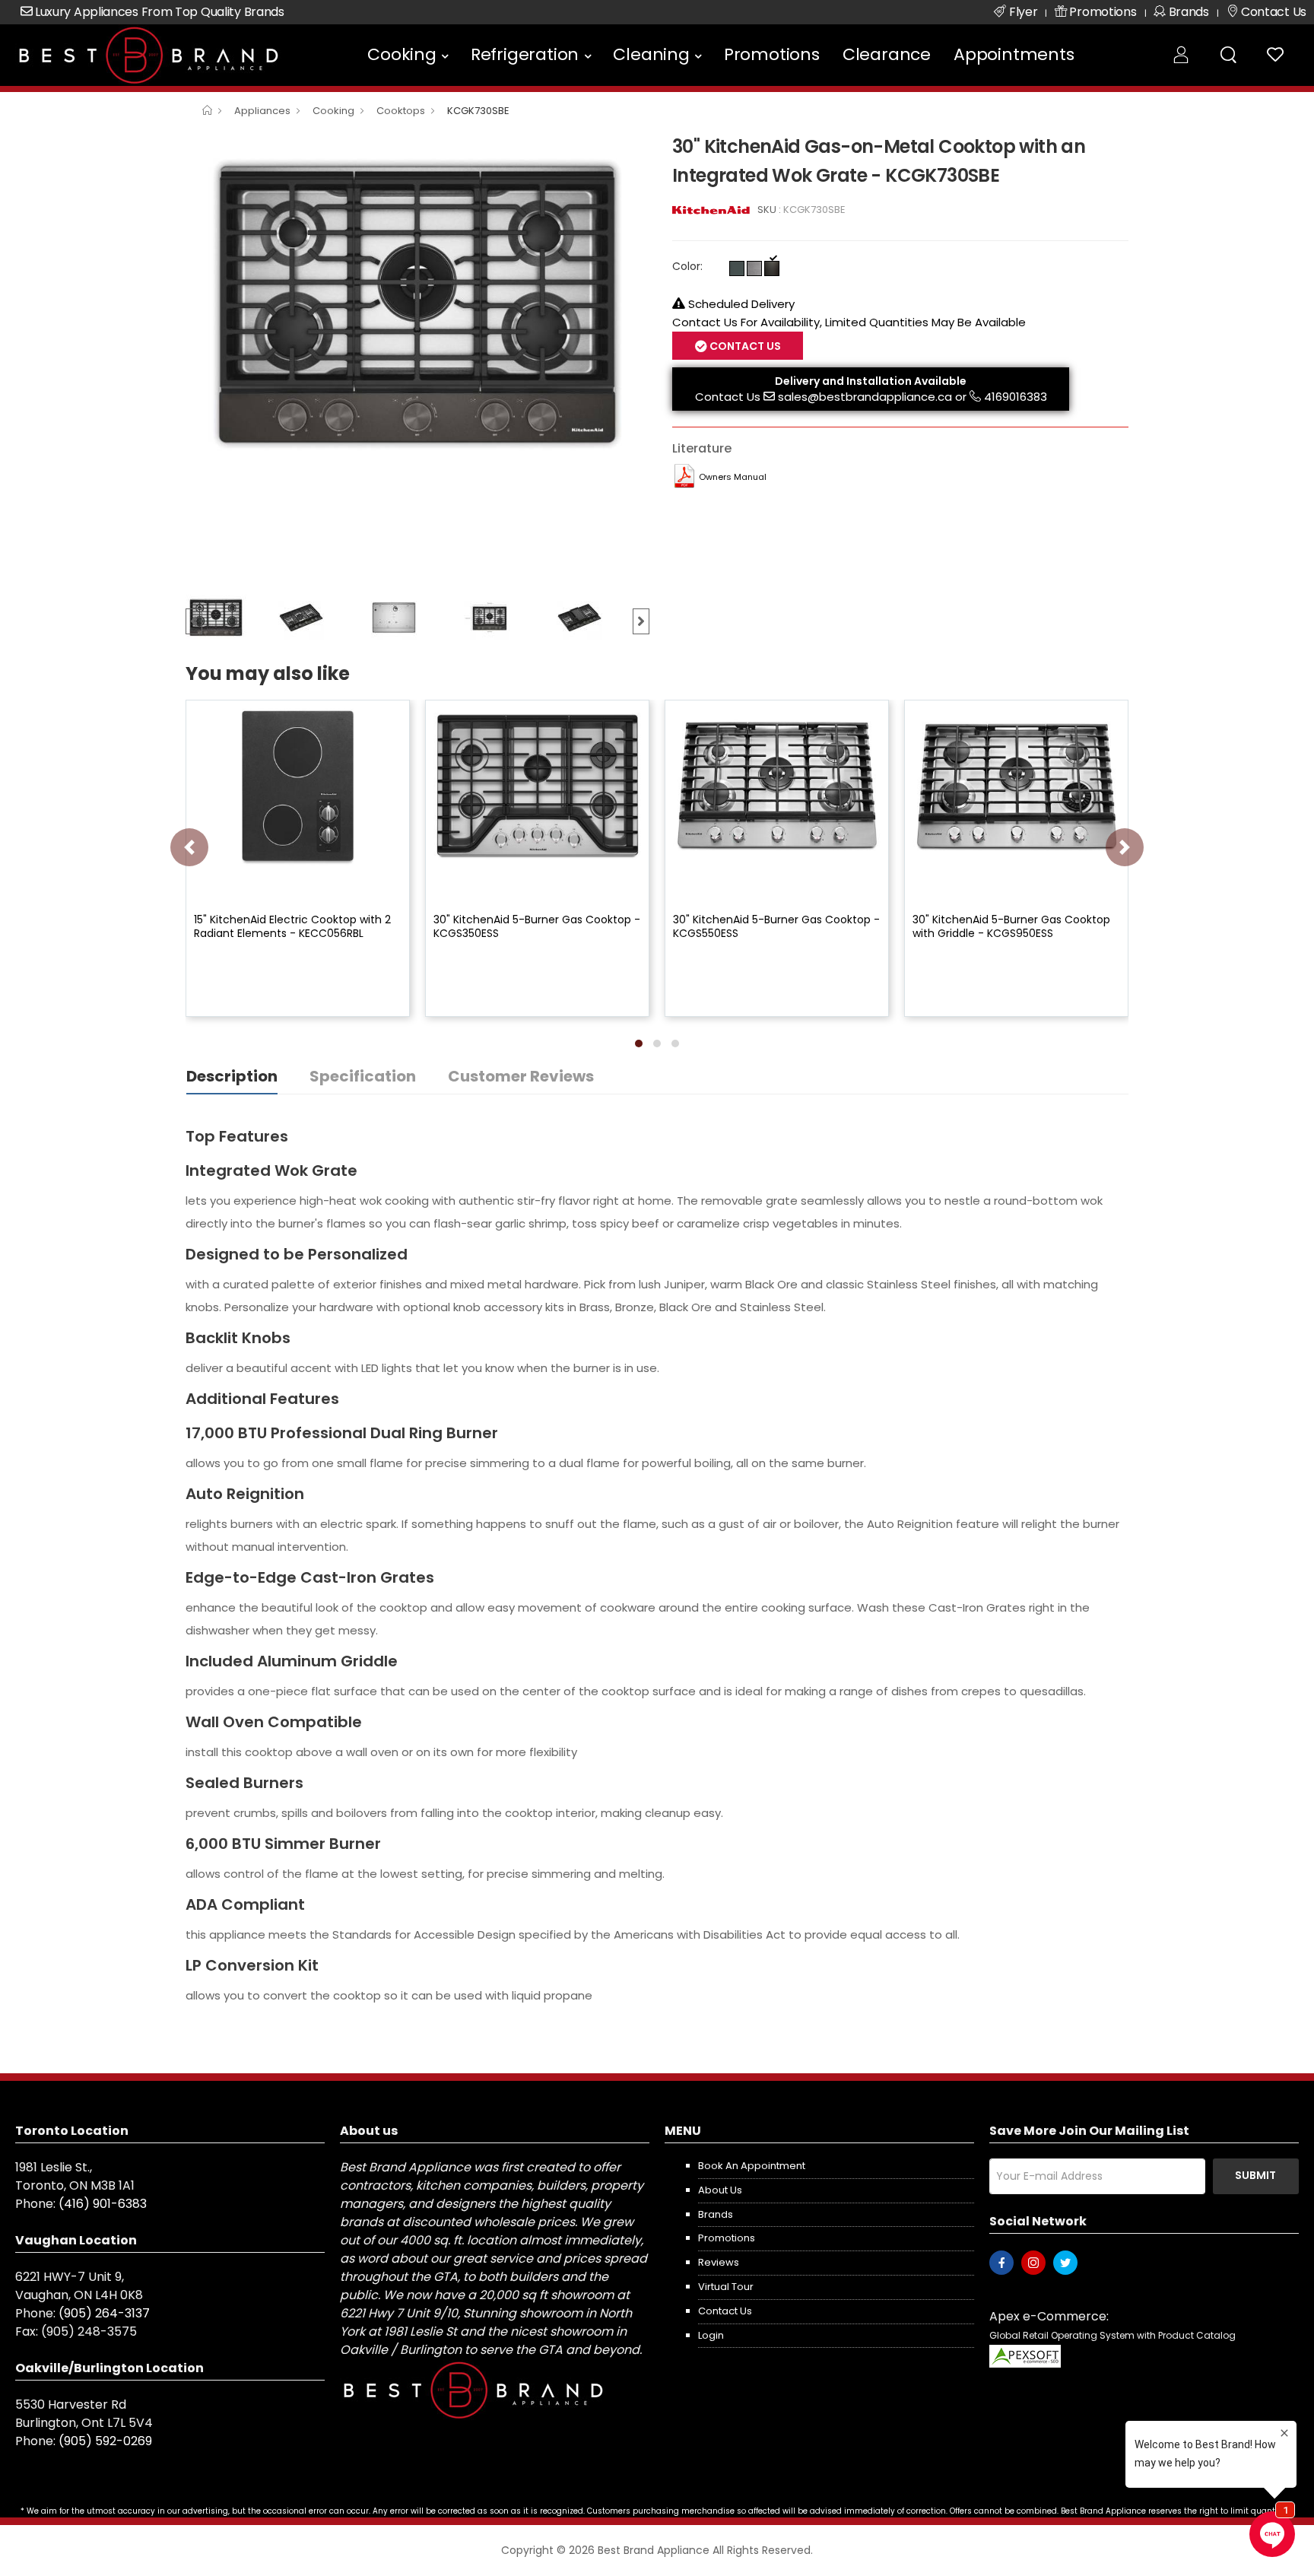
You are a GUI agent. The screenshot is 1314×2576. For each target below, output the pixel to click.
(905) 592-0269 (105, 2441)
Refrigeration (525, 54)
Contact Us (728, 397)
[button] (639, 1043)
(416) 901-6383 (103, 2204)
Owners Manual (733, 477)
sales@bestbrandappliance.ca (865, 397)
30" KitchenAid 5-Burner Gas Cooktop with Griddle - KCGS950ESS (1011, 926)
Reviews (719, 2262)
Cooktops (401, 111)
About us (720, 2190)
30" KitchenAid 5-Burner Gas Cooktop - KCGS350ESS (537, 926)
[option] (417, 305)
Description (232, 1076)
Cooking (402, 54)
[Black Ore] (772, 268)
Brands (716, 2214)
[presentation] (189, 847)
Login (711, 2335)
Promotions (772, 54)
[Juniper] (737, 268)
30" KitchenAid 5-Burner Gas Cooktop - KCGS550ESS (776, 926)
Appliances (262, 111)
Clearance (887, 54)
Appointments (1014, 54)
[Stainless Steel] (754, 268)
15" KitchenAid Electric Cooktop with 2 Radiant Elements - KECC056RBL (292, 926)
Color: (687, 266)
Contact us (725, 2311)
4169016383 (1016, 397)
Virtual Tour (726, 2287)
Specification (363, 1076)
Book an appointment (752, 2166)
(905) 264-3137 (104, 2313)
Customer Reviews (521, 1076)
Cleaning (651, 54)
